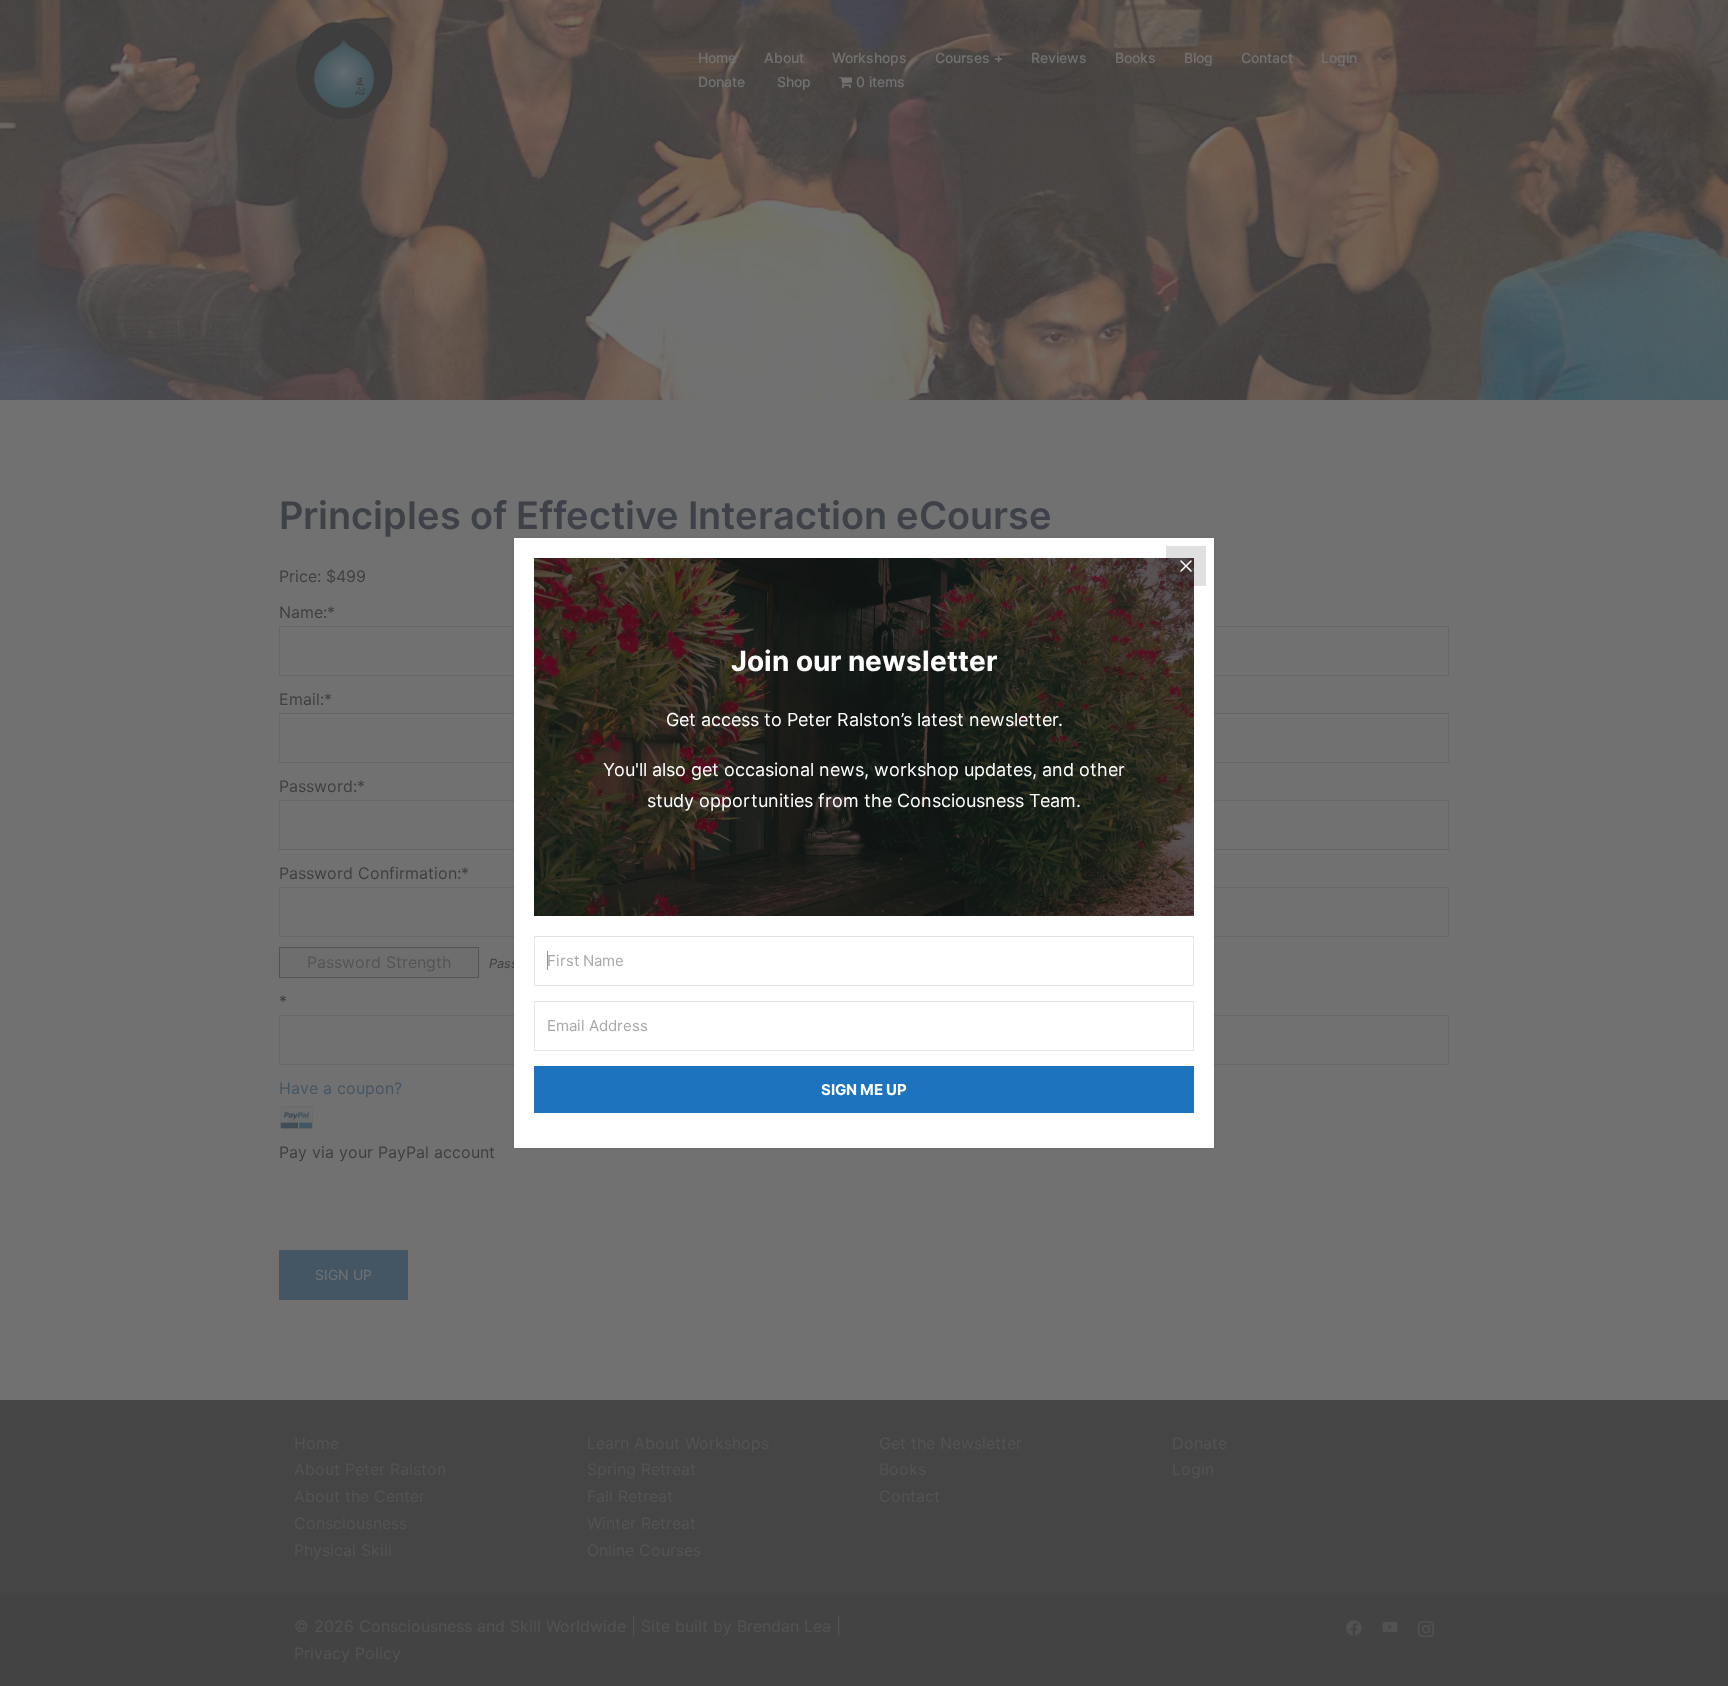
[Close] (1186, 566)
